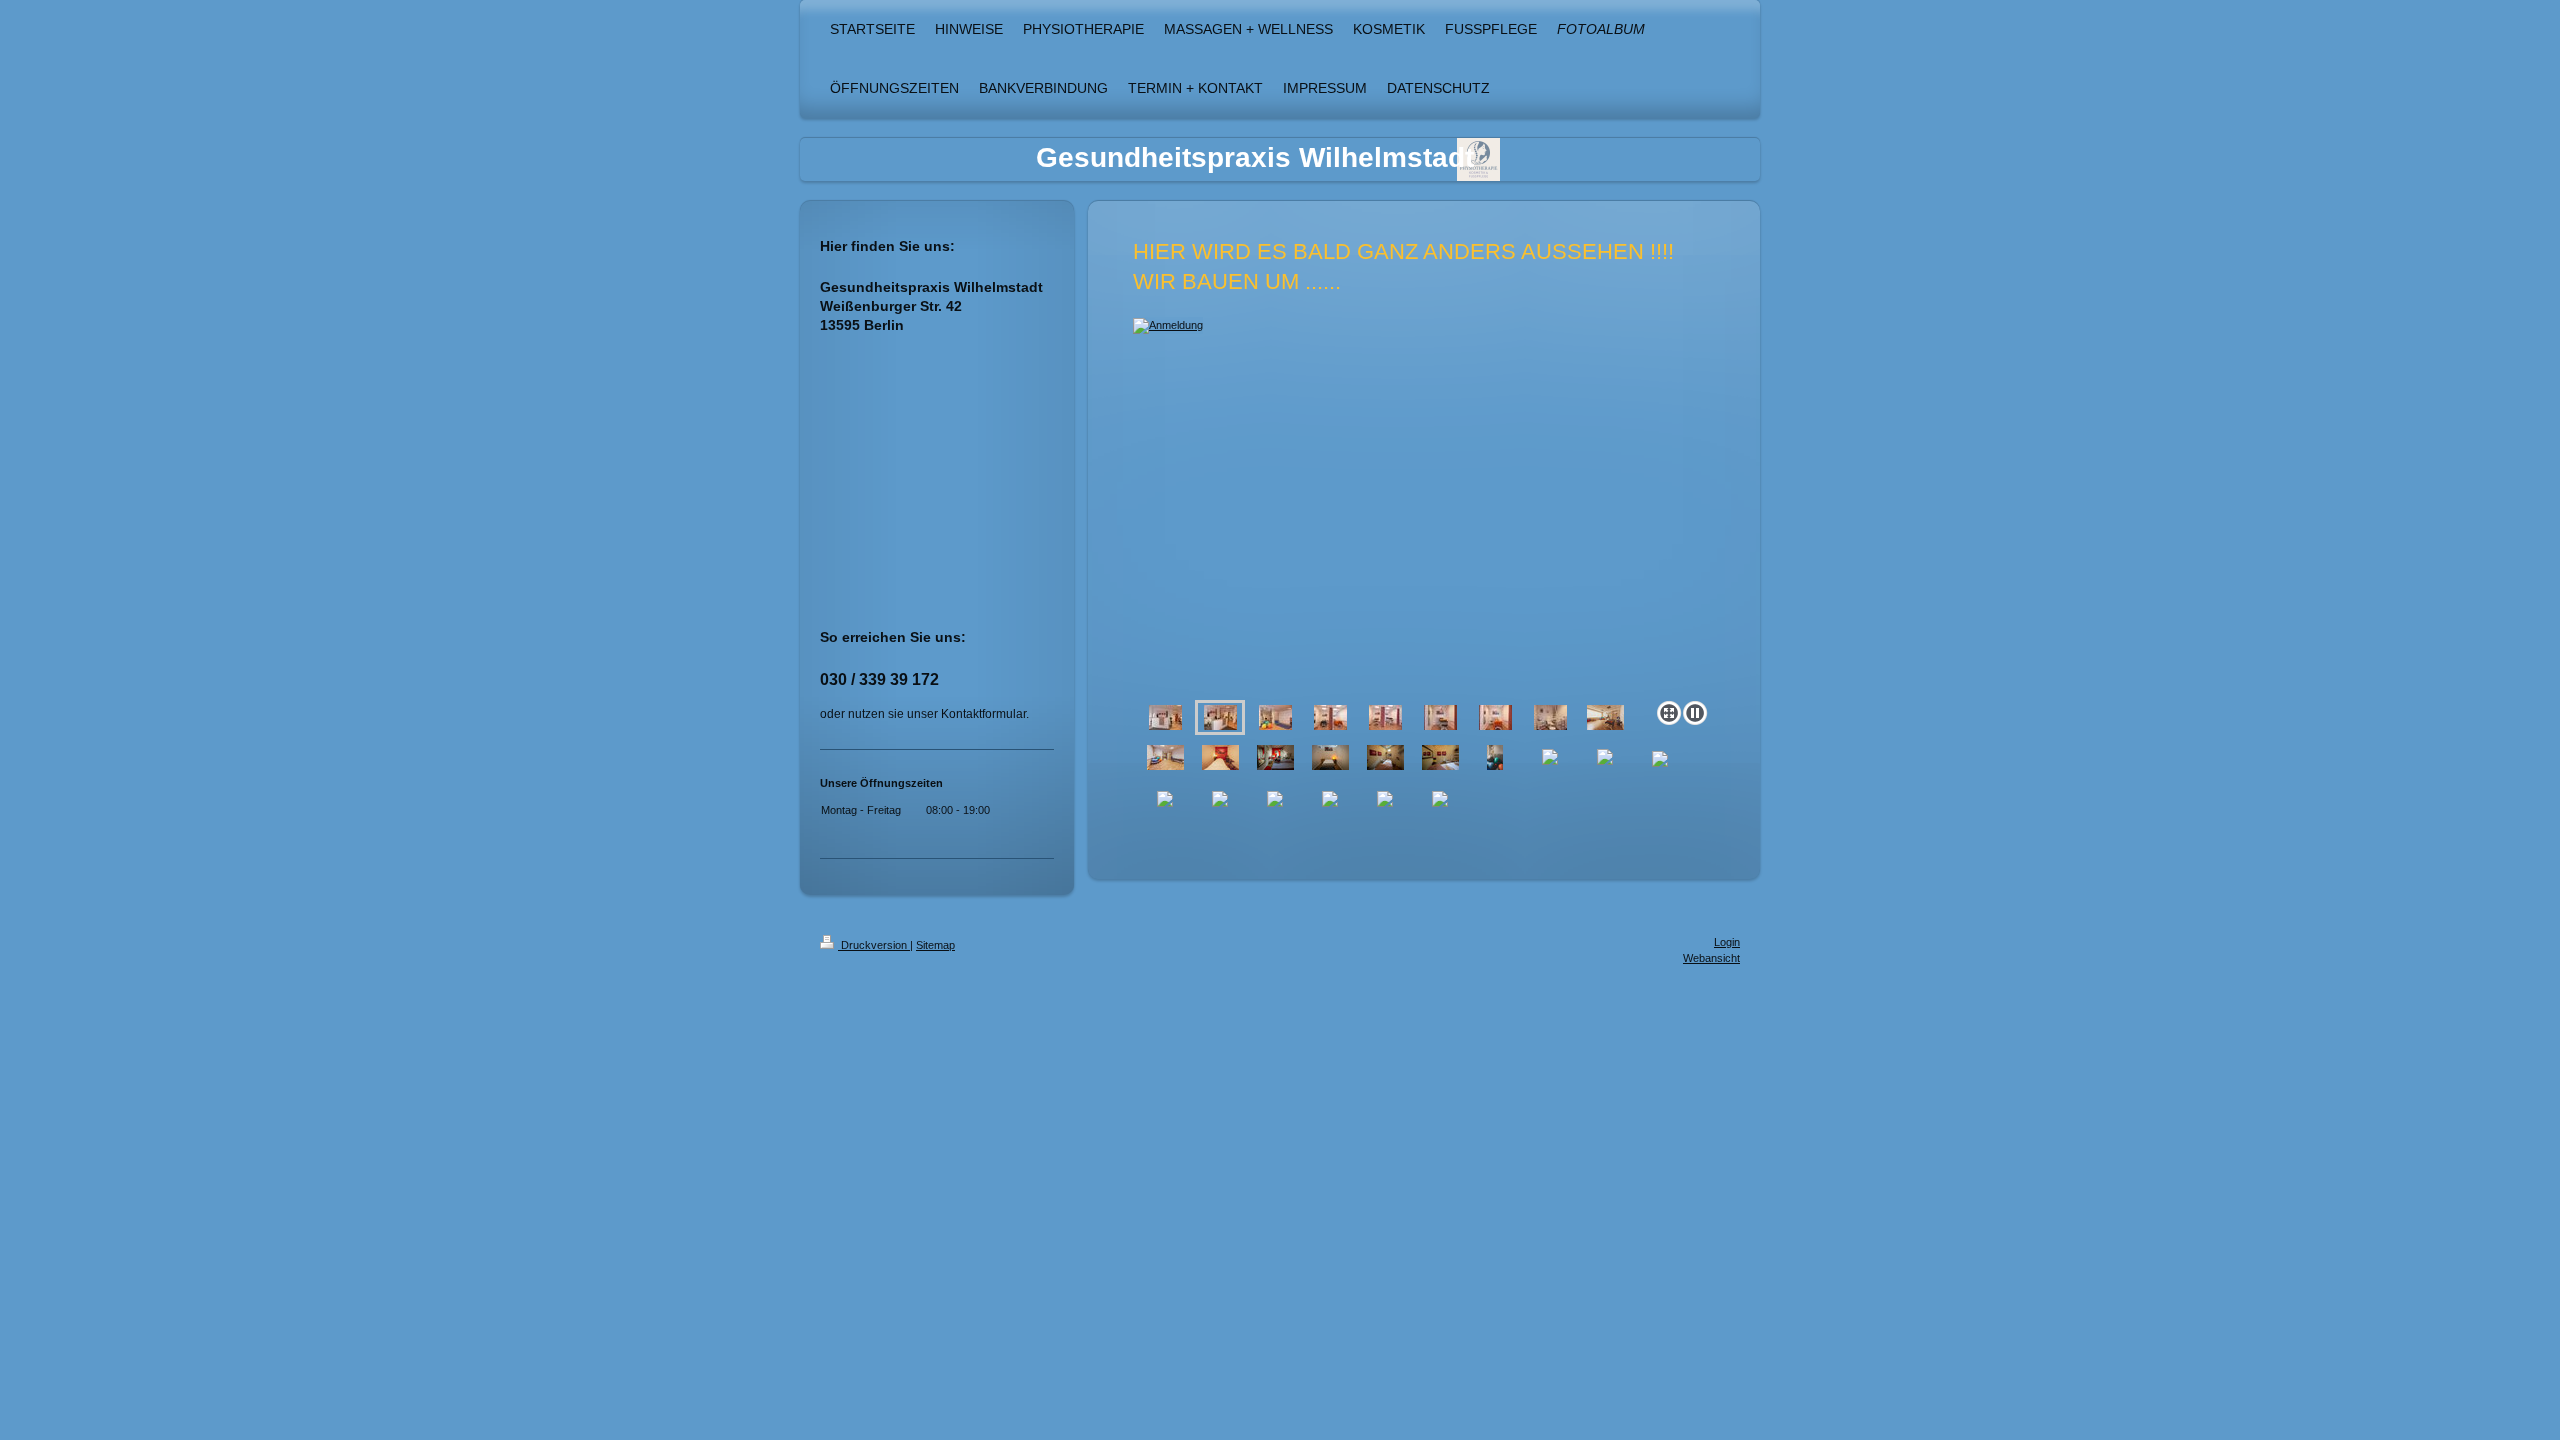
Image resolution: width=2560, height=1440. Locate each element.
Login (1727, 942)
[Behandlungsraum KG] (1440, 717)
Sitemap (935, 945)
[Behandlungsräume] (1330, 717)
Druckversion (874, 945)
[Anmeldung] (1424, 505)
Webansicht (1711, 958)
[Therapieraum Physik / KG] (1275, 717)
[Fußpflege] (1550, 717)
